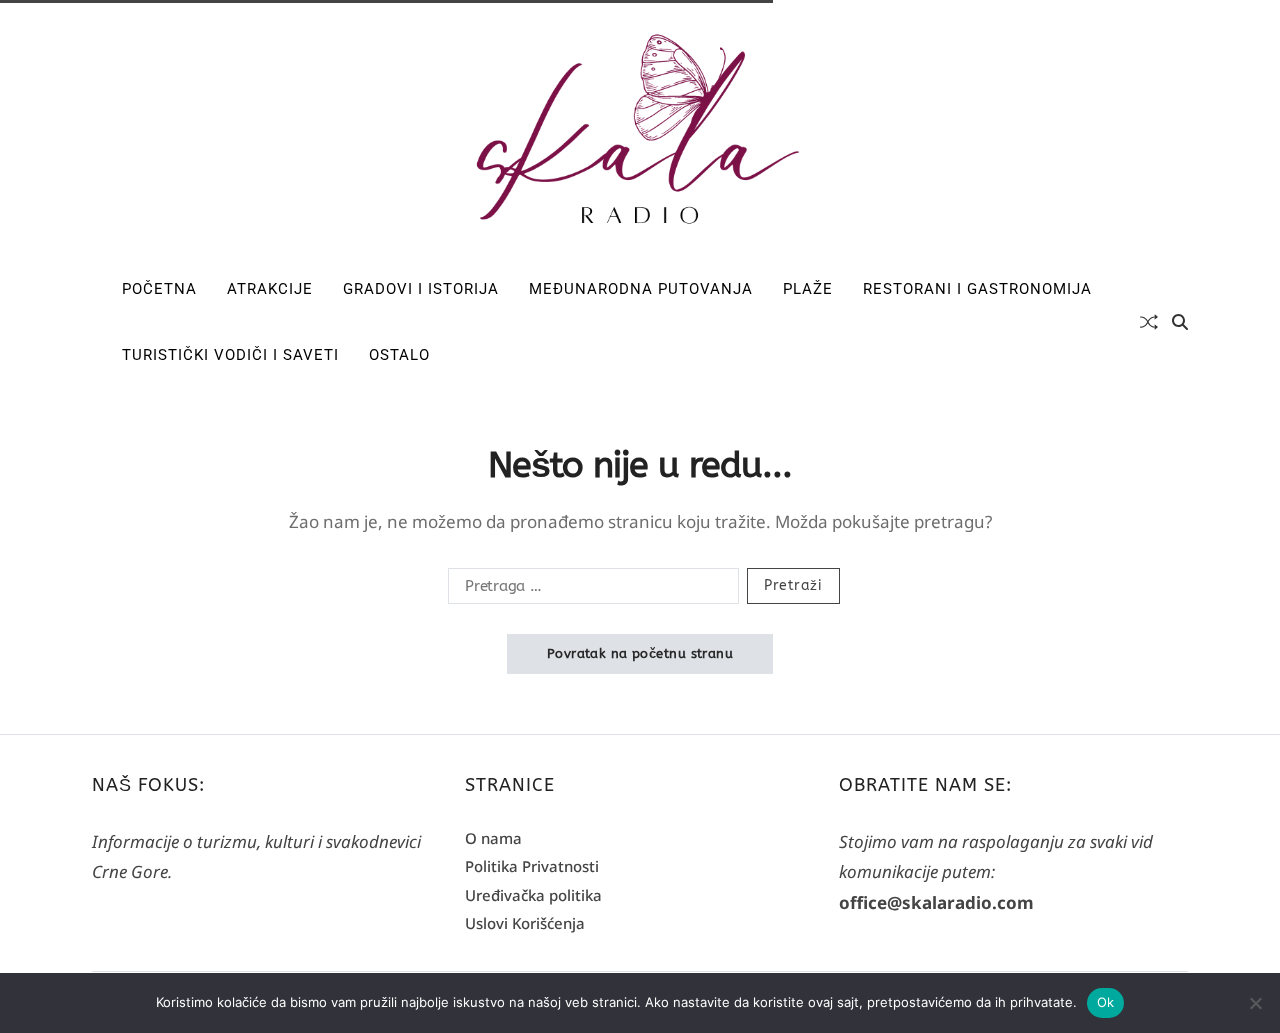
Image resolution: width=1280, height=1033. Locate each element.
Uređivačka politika (533, 895)
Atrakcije (270, 289)
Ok (1106, 1002)
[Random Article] (1149, 322)
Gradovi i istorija (421, 289)
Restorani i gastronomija (977, 289)
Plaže (808, 289)
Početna (159, 289)
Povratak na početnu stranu (640, 653)
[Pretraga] (1180, 322)
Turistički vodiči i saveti (230, 355)
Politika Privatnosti (532, 866)
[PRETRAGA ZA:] (589, 590)
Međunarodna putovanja (641, 289)
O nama (493, 838)
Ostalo (399, 355)
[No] (1255, 1003)
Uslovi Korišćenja (525, 923)
